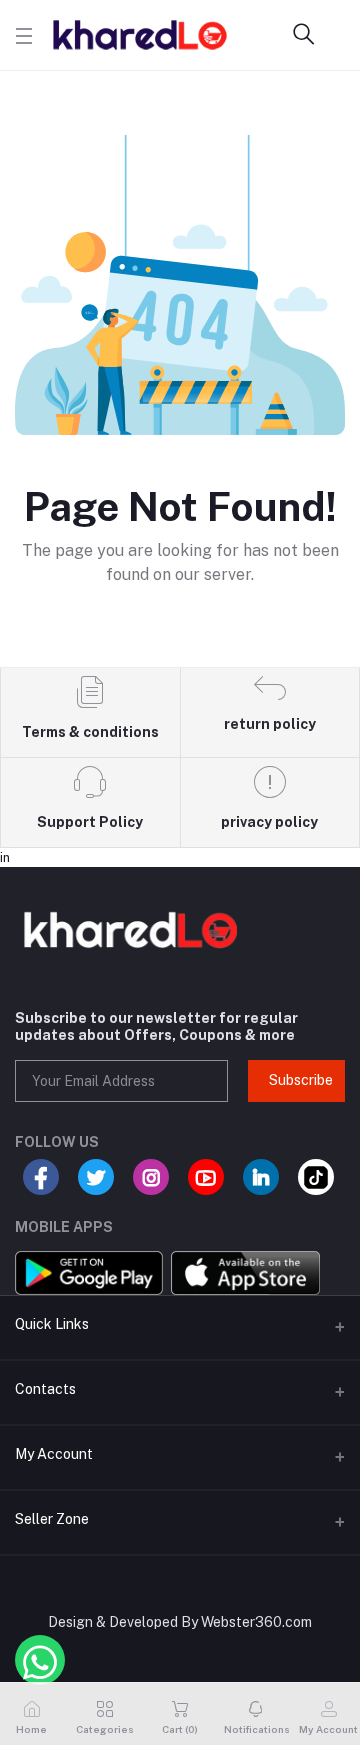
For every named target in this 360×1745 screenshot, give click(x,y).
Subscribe (301, 1080)
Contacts (45, 1389)
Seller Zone (52, 1519)
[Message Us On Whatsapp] (40, 1660)
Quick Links (52, 1324)
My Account (54, 1454)
